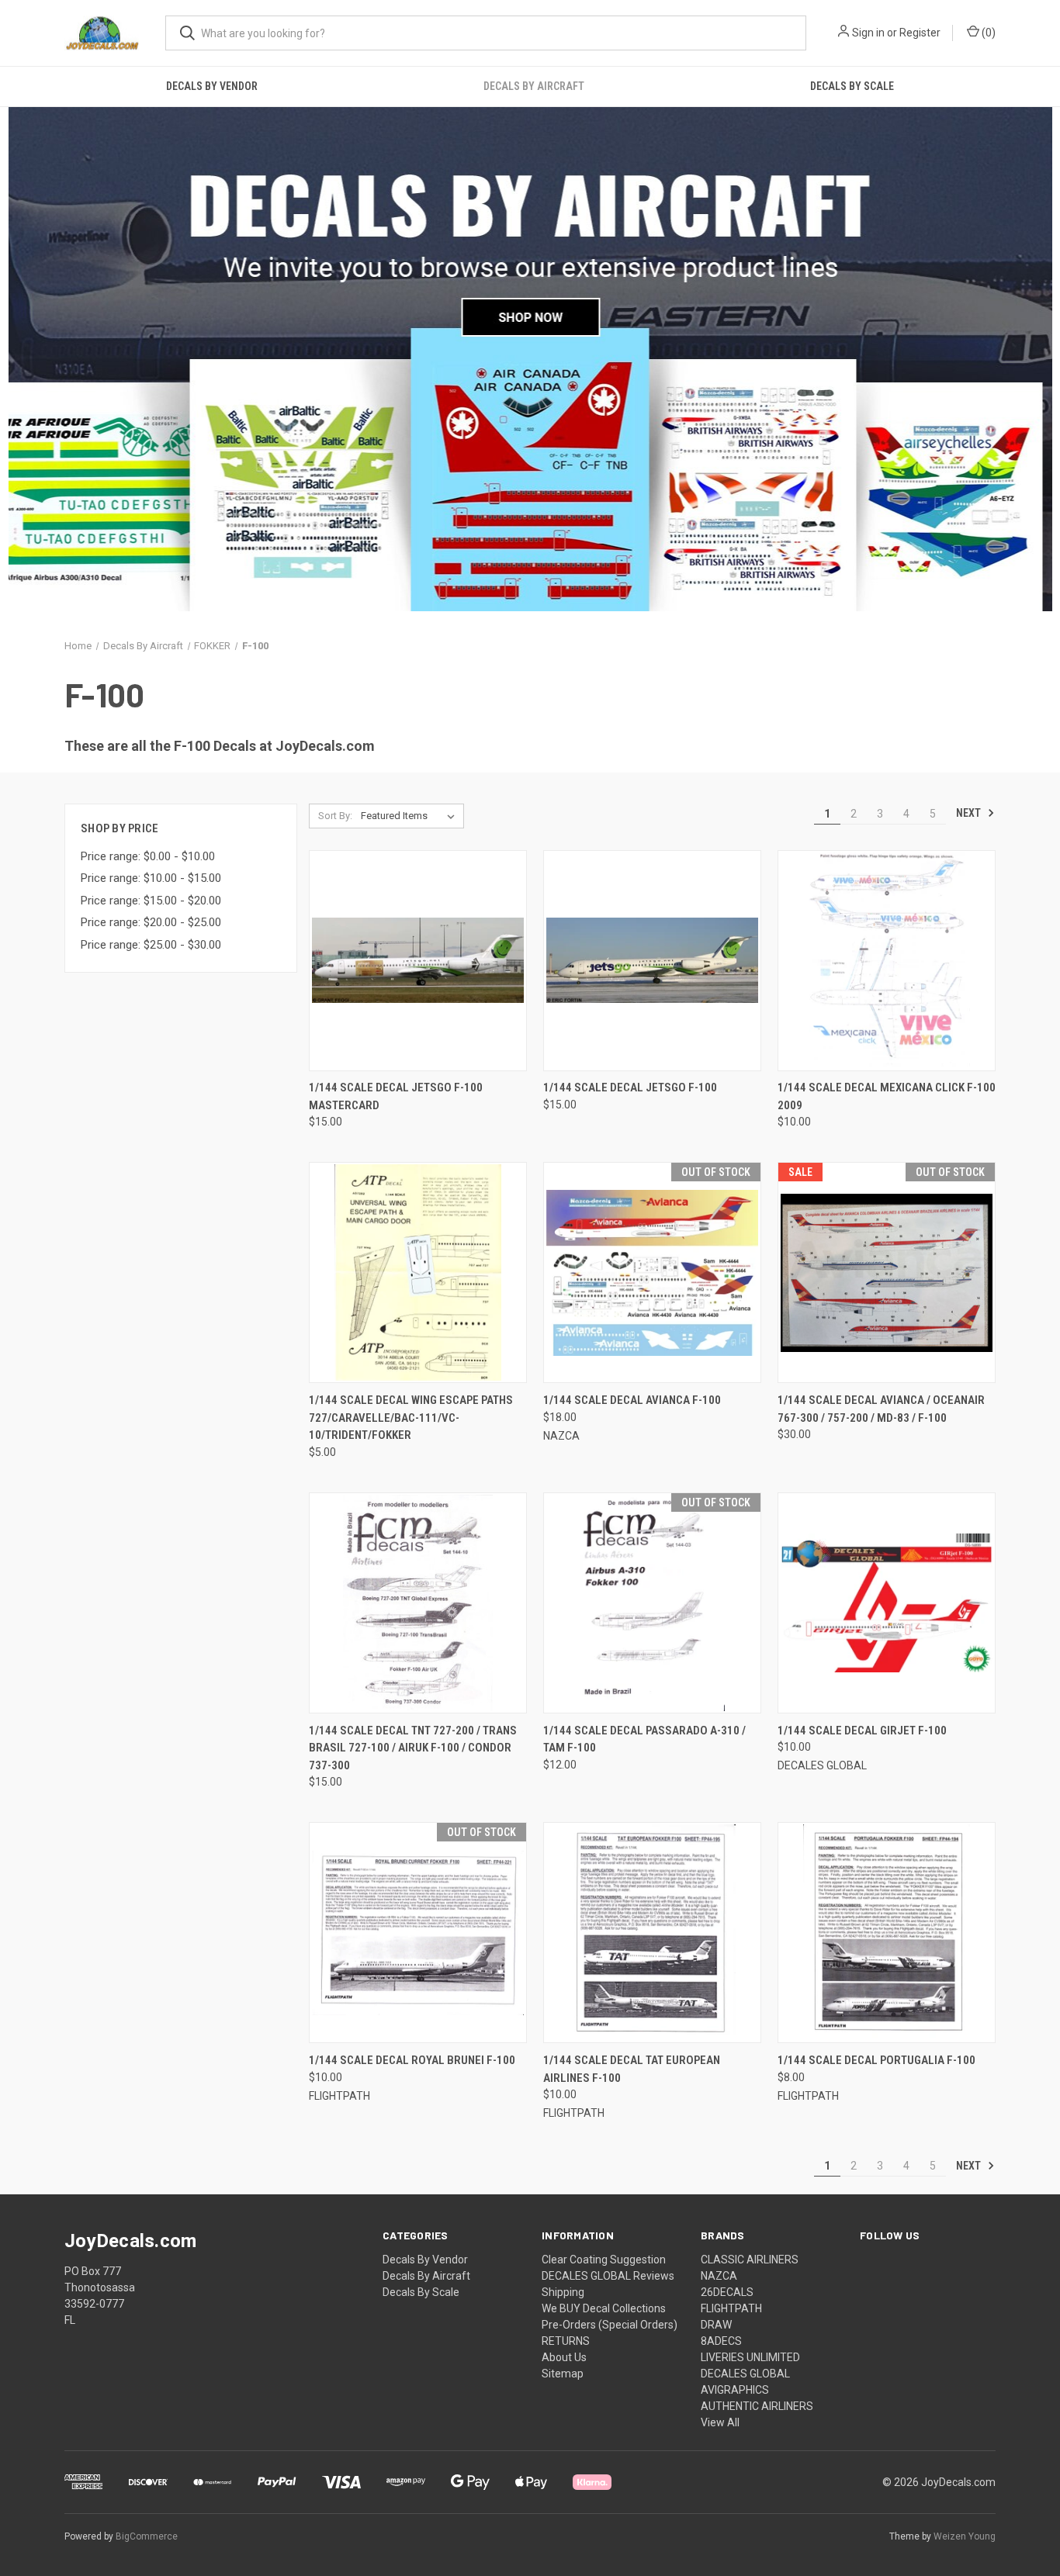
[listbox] (411, 816)
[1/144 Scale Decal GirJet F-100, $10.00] (887, 1603)
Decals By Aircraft (534, 86)
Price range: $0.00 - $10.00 (148, 856)
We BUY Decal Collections (604, 2308)
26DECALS (727, 2292)
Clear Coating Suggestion (604, 2260)
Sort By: (335, 816)
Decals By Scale (852, 86)
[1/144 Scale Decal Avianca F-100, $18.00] (652, 1272)
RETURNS (566, 2341)
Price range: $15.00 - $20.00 (151, 901)
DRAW (716, 2325)
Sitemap (563, 2374)
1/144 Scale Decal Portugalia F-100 (876, 2060)
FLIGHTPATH (731, 2308)
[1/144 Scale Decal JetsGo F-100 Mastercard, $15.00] (418, 961)
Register (920, 33)
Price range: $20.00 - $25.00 (151, 922)
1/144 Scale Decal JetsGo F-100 (630, 1087)
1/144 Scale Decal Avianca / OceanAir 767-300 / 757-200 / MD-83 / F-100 (881, 1409)
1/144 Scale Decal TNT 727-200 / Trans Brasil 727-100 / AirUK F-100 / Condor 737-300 (413, 1748)
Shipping (563, 2292)
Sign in (868, 33)
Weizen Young (965, 2536)
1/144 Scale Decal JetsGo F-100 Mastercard (396, 1096)
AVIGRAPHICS (735, 2390)
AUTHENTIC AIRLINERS (757, 2406)
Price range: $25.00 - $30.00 (151, 945)
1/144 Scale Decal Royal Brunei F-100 (412, 2060)
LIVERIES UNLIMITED (750, 2357)
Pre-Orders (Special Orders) (610, 2325)
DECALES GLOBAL (745, 2374)
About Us (564, 2357)
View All (720, 2422)
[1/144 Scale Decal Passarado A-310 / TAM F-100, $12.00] (652, 1603)
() (987, 33)
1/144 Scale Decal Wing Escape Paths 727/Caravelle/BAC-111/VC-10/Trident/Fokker (411, 1418)
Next (970, 813)
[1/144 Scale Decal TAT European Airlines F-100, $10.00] (652, 1933)
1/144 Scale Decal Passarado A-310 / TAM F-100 (644, 1739)
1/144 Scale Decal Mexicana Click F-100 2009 (887, 1096)
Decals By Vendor (212, 86)
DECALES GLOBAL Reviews (608, 2276)
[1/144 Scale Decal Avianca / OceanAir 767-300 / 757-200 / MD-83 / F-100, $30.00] (887, 1272)
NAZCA (719, 2276)
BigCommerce (147, 2536)
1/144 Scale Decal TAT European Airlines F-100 (632, 2069)
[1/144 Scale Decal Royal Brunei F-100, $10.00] (418, 1933)
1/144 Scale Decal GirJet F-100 (862, 1731)
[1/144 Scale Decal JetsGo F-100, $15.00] (652, 961)
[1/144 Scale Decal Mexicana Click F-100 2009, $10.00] (887, 961)
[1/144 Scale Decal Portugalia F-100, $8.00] (887, 1933)
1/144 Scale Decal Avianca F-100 (632, 1400)
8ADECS (721, 2341)
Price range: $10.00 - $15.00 (151, 878)
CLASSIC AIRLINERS (750, 2260)
